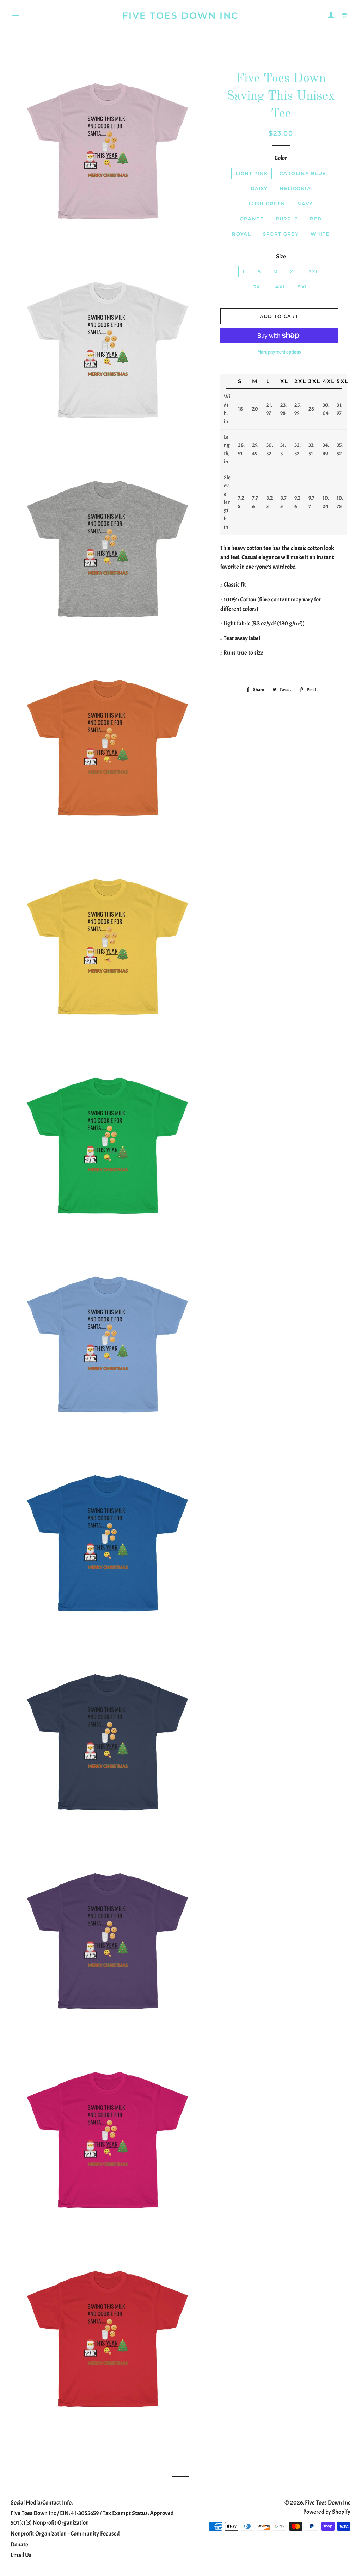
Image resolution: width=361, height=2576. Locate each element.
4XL (281, 287)
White (320, 234)
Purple (287, 219)
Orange (252, 219)
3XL (259, 287)
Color (281, 158)
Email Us (21, 2555)
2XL (314, 271)
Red (316, 219)
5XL (303, 287)
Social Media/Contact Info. (42, 2503)
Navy (305, 204)
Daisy (259, 188)
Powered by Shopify (327, 2512)
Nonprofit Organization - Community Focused (65, 2534)
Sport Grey (281, 234)
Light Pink (252, 173)
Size (281, 257)
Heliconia (295, 188)
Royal (241, 234)
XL (293, 271)
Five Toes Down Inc (180, 15)
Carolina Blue (303, 173)
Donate (19, 2544)
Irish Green (267, 204)
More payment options (279, 352)
